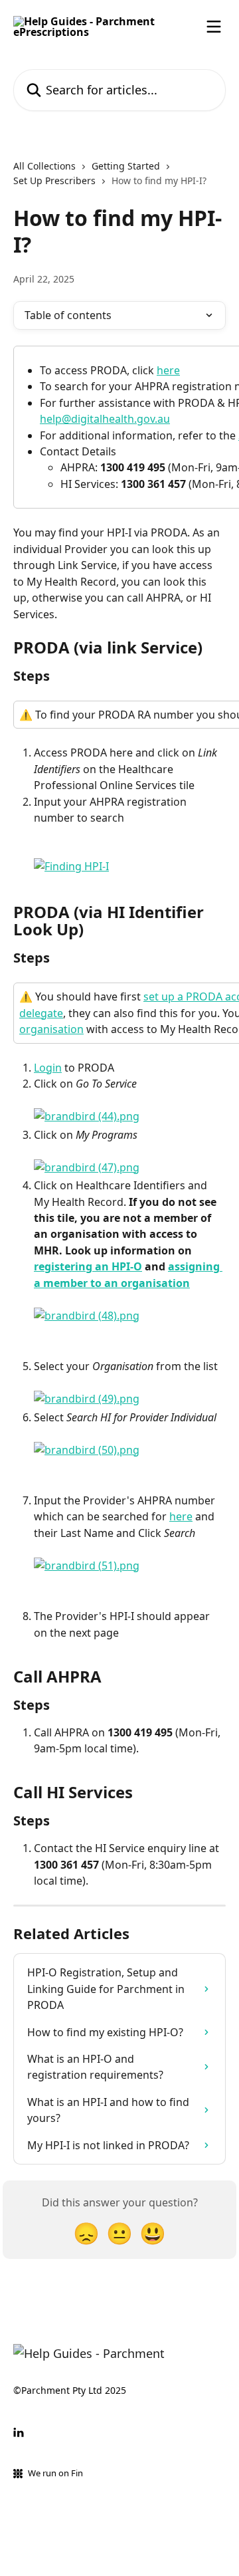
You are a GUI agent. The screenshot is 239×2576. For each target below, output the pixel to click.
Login (48, 1068)
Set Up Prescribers (54, 180)
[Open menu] (214, 27)
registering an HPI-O (88, 1266)
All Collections (44, 166)
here (168, 370)
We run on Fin (55, 2473)
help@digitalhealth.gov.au (105, 419)
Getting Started (126, 166)
